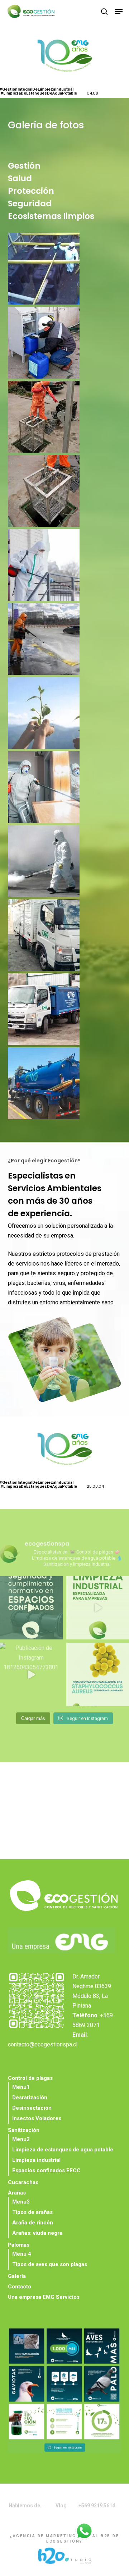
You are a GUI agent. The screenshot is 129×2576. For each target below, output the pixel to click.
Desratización (30, 2097)
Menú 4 (22, 2254)
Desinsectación (32, 2108)
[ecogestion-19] (66, 863)
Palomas (19, 2245)
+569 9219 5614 (97, 2506)
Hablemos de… (26, 2506)
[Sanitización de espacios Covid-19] (66, 641)
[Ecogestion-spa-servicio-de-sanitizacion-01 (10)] (66, 567)
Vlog (61, 2506)
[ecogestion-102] (66, 344)
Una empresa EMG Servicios (44, 2297)
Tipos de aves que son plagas (50, 2264)
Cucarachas (23, 2182)
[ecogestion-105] (66, 493)
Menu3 (21, 2202)
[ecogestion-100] (66, 1085)
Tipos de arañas (32, 2212)
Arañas (17, 2193)
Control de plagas (30, 2078)
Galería (17, 2276)
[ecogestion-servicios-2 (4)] (66, 715)
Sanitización (24, 2130)
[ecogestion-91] (66, 270)
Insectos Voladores (37, 2118)
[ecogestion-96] (66, 1011)
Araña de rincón (33, 2223)
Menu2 (21, 2139)
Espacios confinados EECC (46, 2170)
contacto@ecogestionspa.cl (43, 2044)
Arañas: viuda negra (37, 2233)
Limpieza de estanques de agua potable (63, 2150)
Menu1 (21, 2087)
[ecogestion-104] (66, 418)
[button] (119, 12)
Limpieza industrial (36, 2160)
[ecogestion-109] (66, 937)
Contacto (20, 2287)
